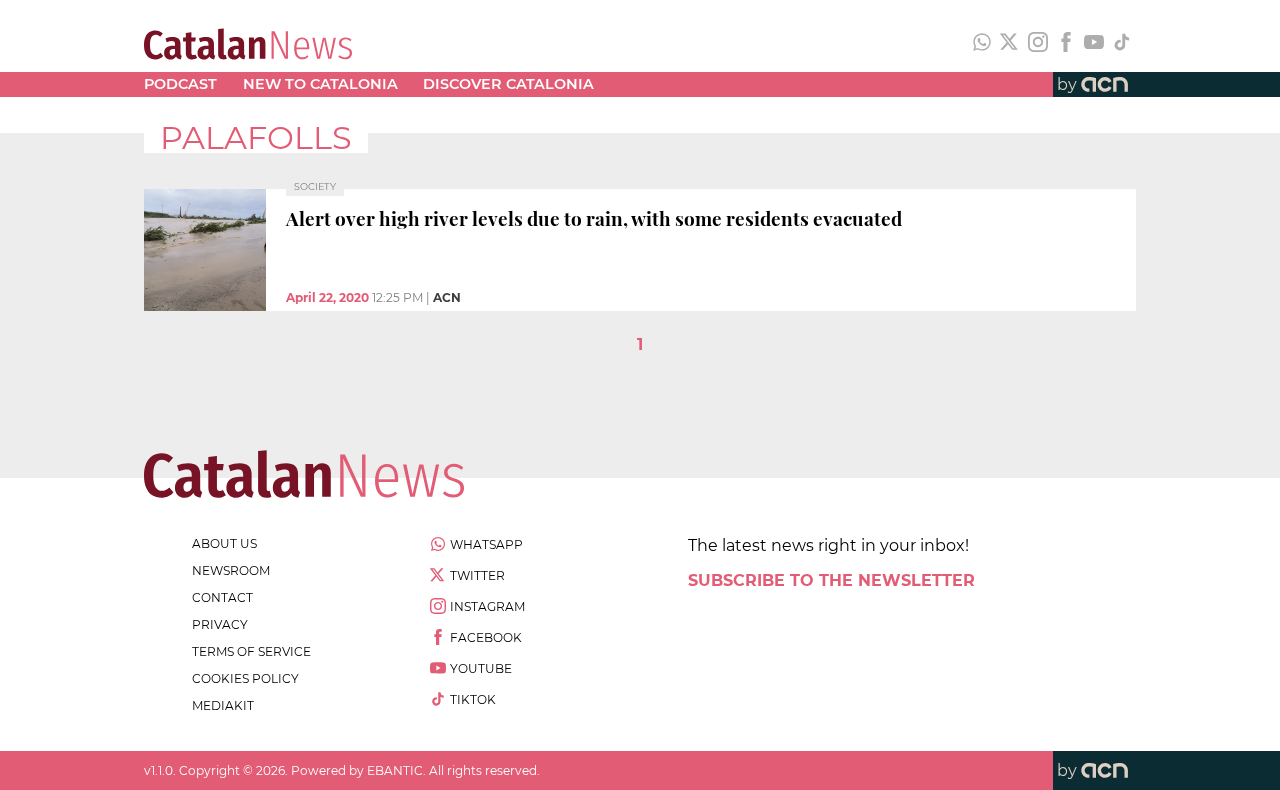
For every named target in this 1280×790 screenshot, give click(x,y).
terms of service (251, 651)
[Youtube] (1094, 44)
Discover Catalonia (508, 84)
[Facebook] (1066, 44)
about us (224, 543)
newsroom (231, 570)
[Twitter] (1010, 44)
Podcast (180, 84)
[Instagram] (1038, 44)
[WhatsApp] (982, 44)
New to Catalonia (320, 84)
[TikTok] (1122, 44)
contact (222, 597)
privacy (220, 624)
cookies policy (245, 678)
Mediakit (223, 705)
